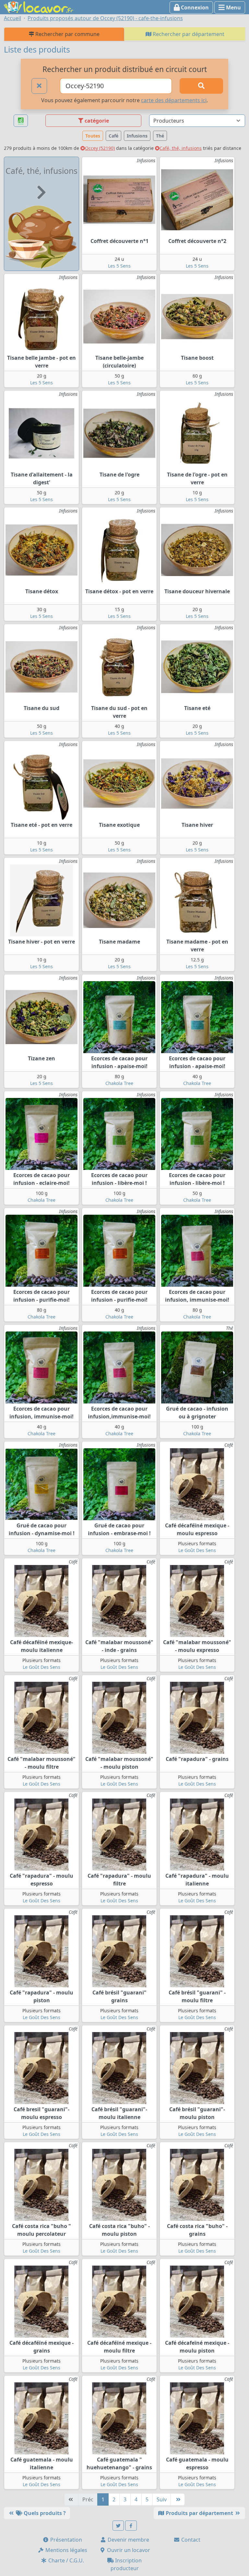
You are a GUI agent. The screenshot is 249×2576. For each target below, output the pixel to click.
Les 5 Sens (119, 266)
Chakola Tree (119, 1083)
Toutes (93, 136)
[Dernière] (178, 2499)
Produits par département (199, 2513)
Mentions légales (66, 2550)
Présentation (65, 2540)
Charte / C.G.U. (65, 2560)
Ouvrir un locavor (128, 2550)
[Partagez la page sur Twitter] (118, 2526)
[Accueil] (39, 6)
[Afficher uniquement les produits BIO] (21, 121)
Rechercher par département (188, 34)
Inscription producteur (126, 2564)
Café (113, 136)
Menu (233, 7)
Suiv (162, 2499)
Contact (190, 2540)
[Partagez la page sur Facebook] (131, 2526)
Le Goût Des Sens (197, 1550)
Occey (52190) (100, 148)
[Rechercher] (201, 86)
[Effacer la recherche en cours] (39, 86)
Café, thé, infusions (181, 148)
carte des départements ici (174, 100)
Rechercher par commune (67, 34)
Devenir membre (128, 2540)
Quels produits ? (44, 2513)
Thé (160, 136)
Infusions (137, 136)
